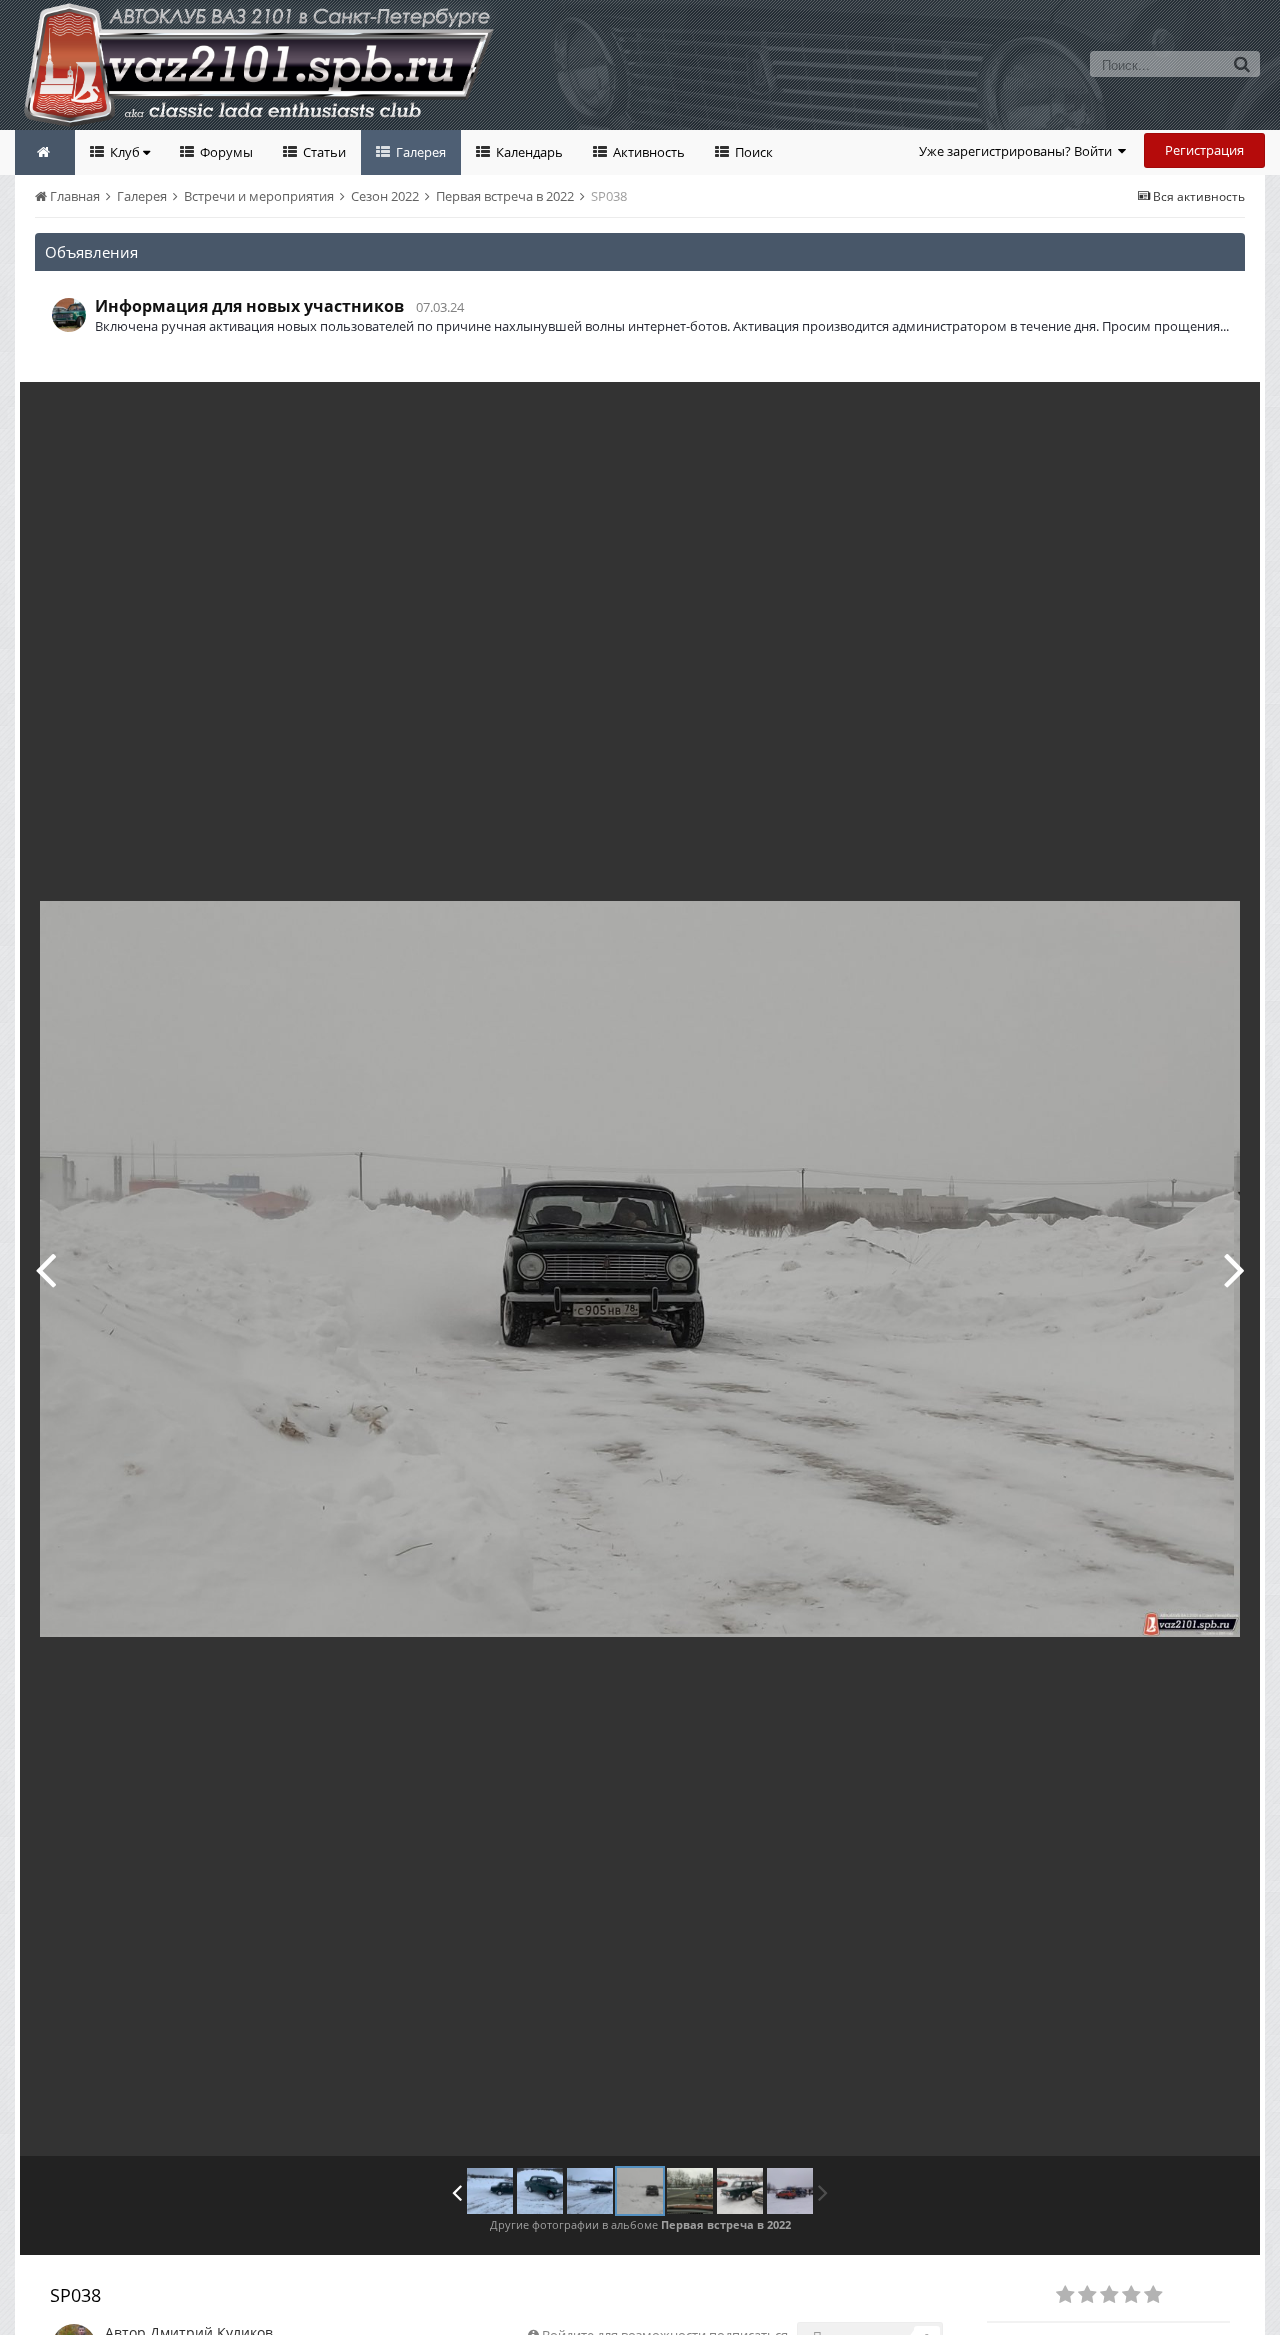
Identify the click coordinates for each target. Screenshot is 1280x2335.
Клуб (125, 152)
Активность (647, 152)
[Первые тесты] (490, 2191)
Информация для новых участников (249, 306)
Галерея (419, 152)
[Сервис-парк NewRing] (790, 2191)
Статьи (323, 152)
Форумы (225, 152)
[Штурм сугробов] (540, 2191)
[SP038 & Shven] (740, 2191)
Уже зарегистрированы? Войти (1018, 151)
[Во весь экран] (1224, 412)
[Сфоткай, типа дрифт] (45, 1269)
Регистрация (1204, 150)
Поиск (752, 152)
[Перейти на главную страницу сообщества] (45, 152)
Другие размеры (1130, 411)
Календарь (528, 152)
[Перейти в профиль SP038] (69, 315)
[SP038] (1234, 1269)
